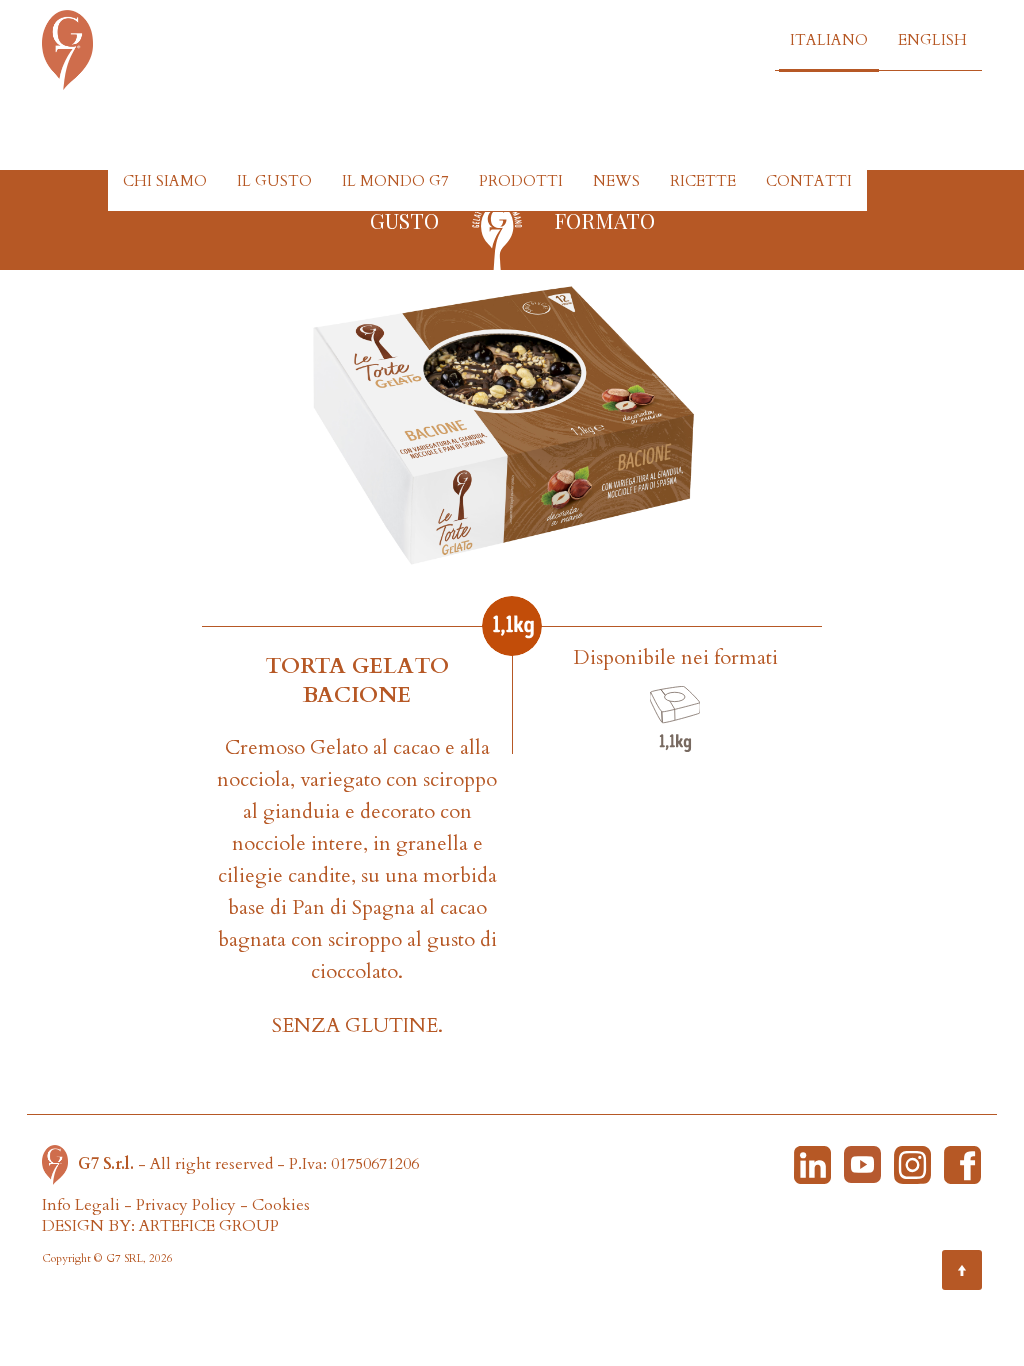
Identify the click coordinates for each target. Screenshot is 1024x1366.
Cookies (281, 1205)
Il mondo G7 (395, 181)
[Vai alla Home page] (60, 1163)
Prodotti (521, 181)
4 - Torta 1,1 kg (675, 719)
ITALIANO (829, 40)
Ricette (703, 181)
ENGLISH (932, 40)
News (616, 181)
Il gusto (274, 181)
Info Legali (81, 1205)
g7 (496, 231)
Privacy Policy (186, 1205)
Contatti (809, 181)
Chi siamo (165, 181)
